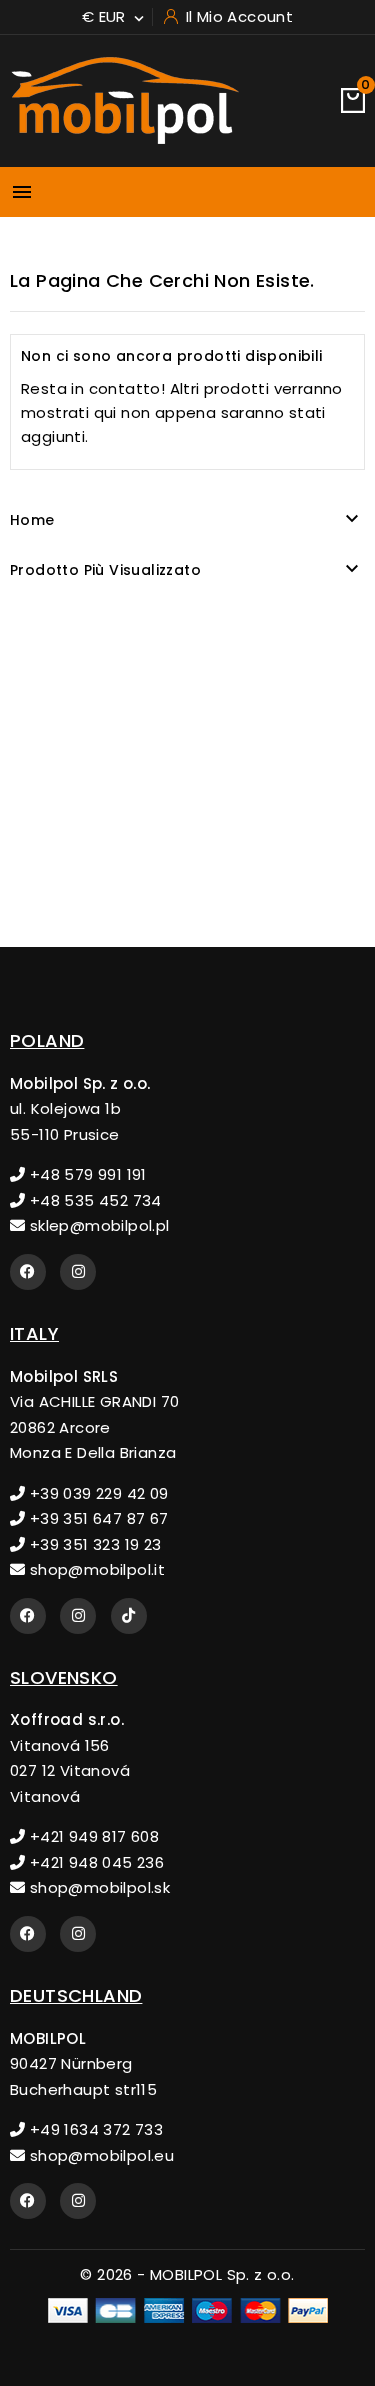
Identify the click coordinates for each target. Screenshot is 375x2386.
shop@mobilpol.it (95, 1569)
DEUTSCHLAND (76, 1995)
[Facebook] (28, 1272)
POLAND (47, 1040)
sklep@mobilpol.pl (97, 1225)
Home (32, 520)
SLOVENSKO (64, 1677)
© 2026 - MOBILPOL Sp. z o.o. (187, 2274)
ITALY (34, 1333)
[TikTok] (129, 1616)
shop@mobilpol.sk (97, 1887)
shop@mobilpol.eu (99, 2155)
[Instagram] (78, 1272)
